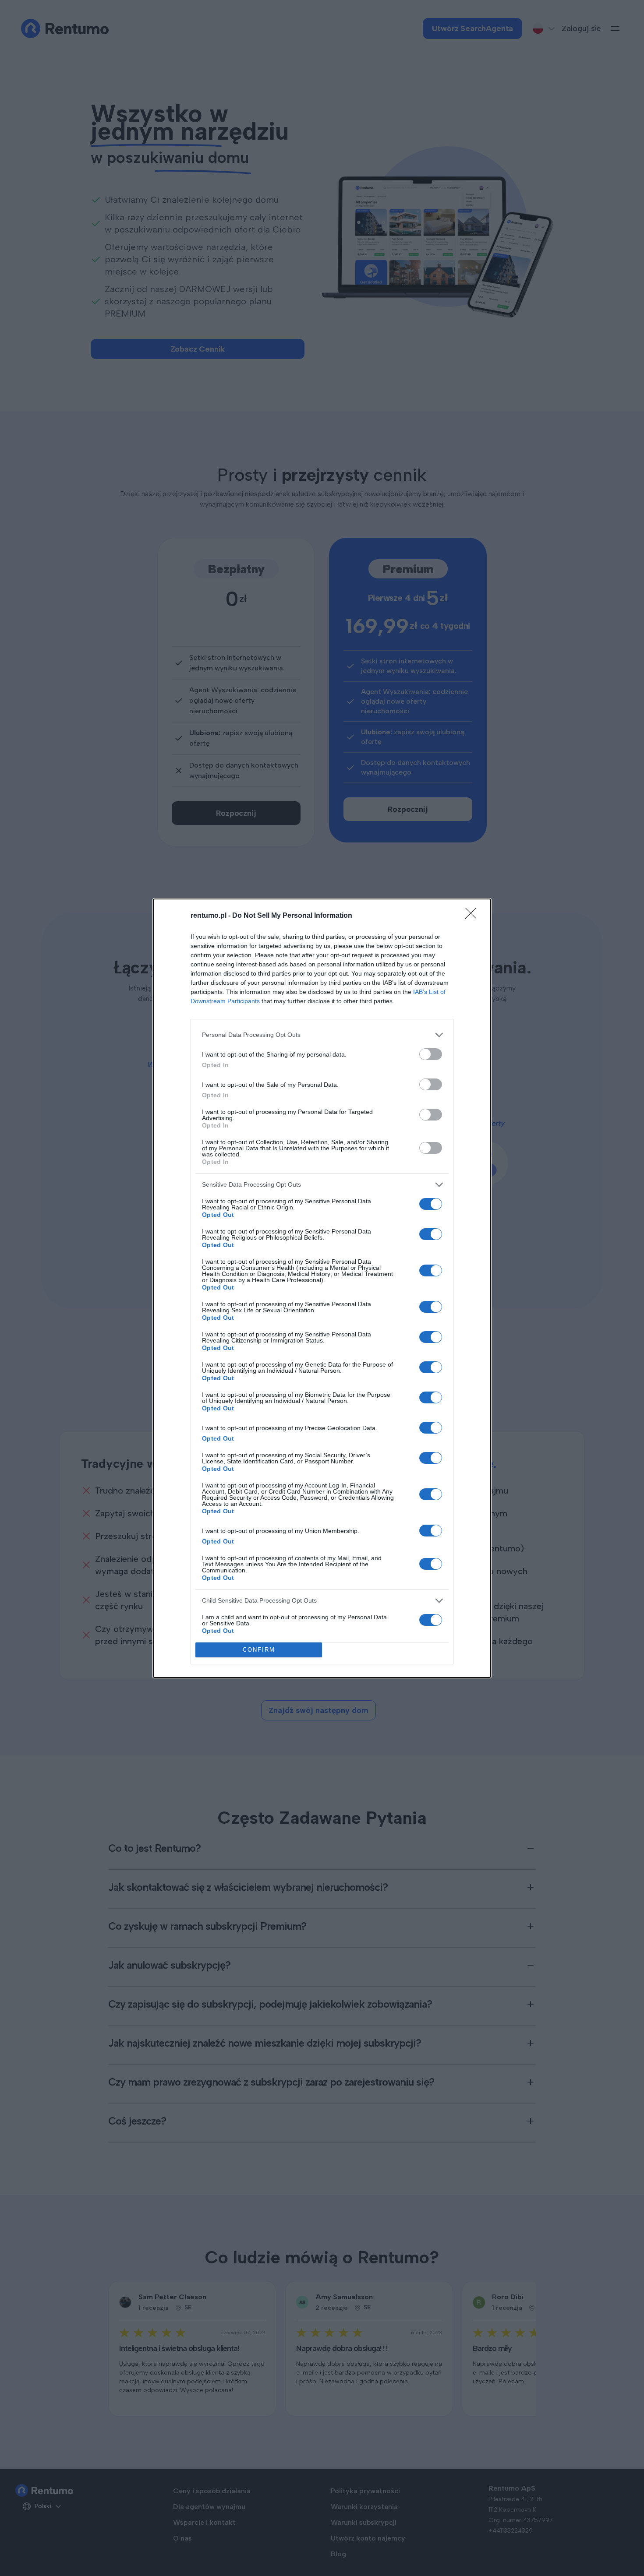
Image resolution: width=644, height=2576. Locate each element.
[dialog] (322, 1288)
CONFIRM (259, 1650)
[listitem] (322, 1035)
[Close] (474, 916)
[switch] (431, 1054)
